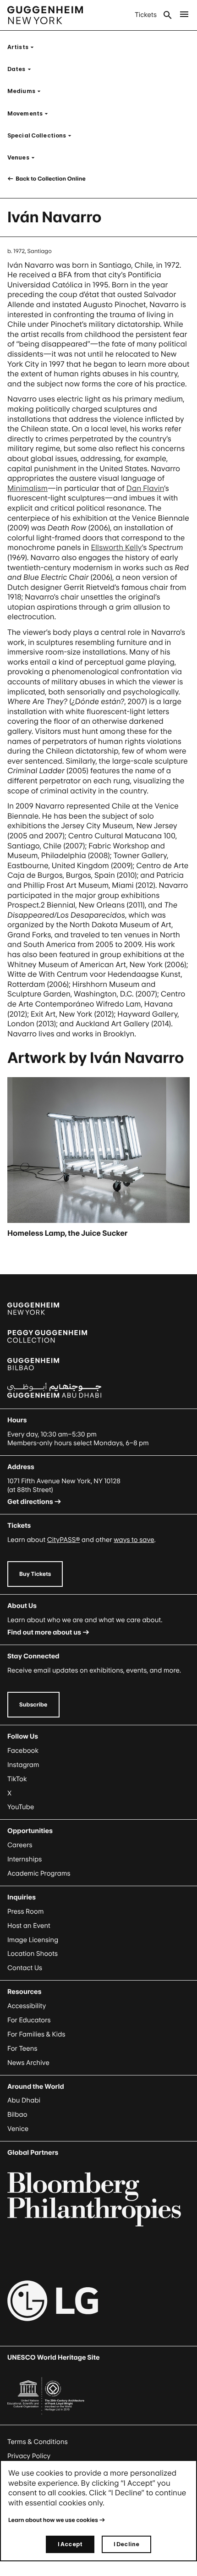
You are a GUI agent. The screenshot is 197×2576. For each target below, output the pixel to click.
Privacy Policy (29, 2456)
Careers (20, 1845)
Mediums (27, 91)
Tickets (146, 15)
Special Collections (42, 135)
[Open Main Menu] (184, 15)
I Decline (126, 2544)
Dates (22, 69)
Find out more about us (44, 1632)
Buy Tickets (35, 1574)
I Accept (70, 2544)
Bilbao (17, 2115)
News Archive (28, 2063)
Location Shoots (33, 1954)
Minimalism (27, 488)
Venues (24, 157)
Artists (23, 47)
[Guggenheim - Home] (45, 15)
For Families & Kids (36, 2034)
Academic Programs (39, 1874)
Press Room (26, 1912)
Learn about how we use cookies (53, 2520)
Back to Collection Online (50, 179)
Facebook (23, 1751)
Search (168, 15)
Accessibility (27, 2006)
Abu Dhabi (24, 2100)
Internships (25, 1859)
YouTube (21, 1807)
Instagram (23, 1765)
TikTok (17, 1779)
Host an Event (29, 1926)
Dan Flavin (145, 488)
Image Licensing (33, 1940)
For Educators (29, 2020)
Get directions (30, 1502)
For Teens (22, 2049)
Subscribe (33, 1704)
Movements (30, 113)
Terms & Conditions (38, 2442)
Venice (18, 2129)
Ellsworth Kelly (117, 547)
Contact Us (25, 1968)
